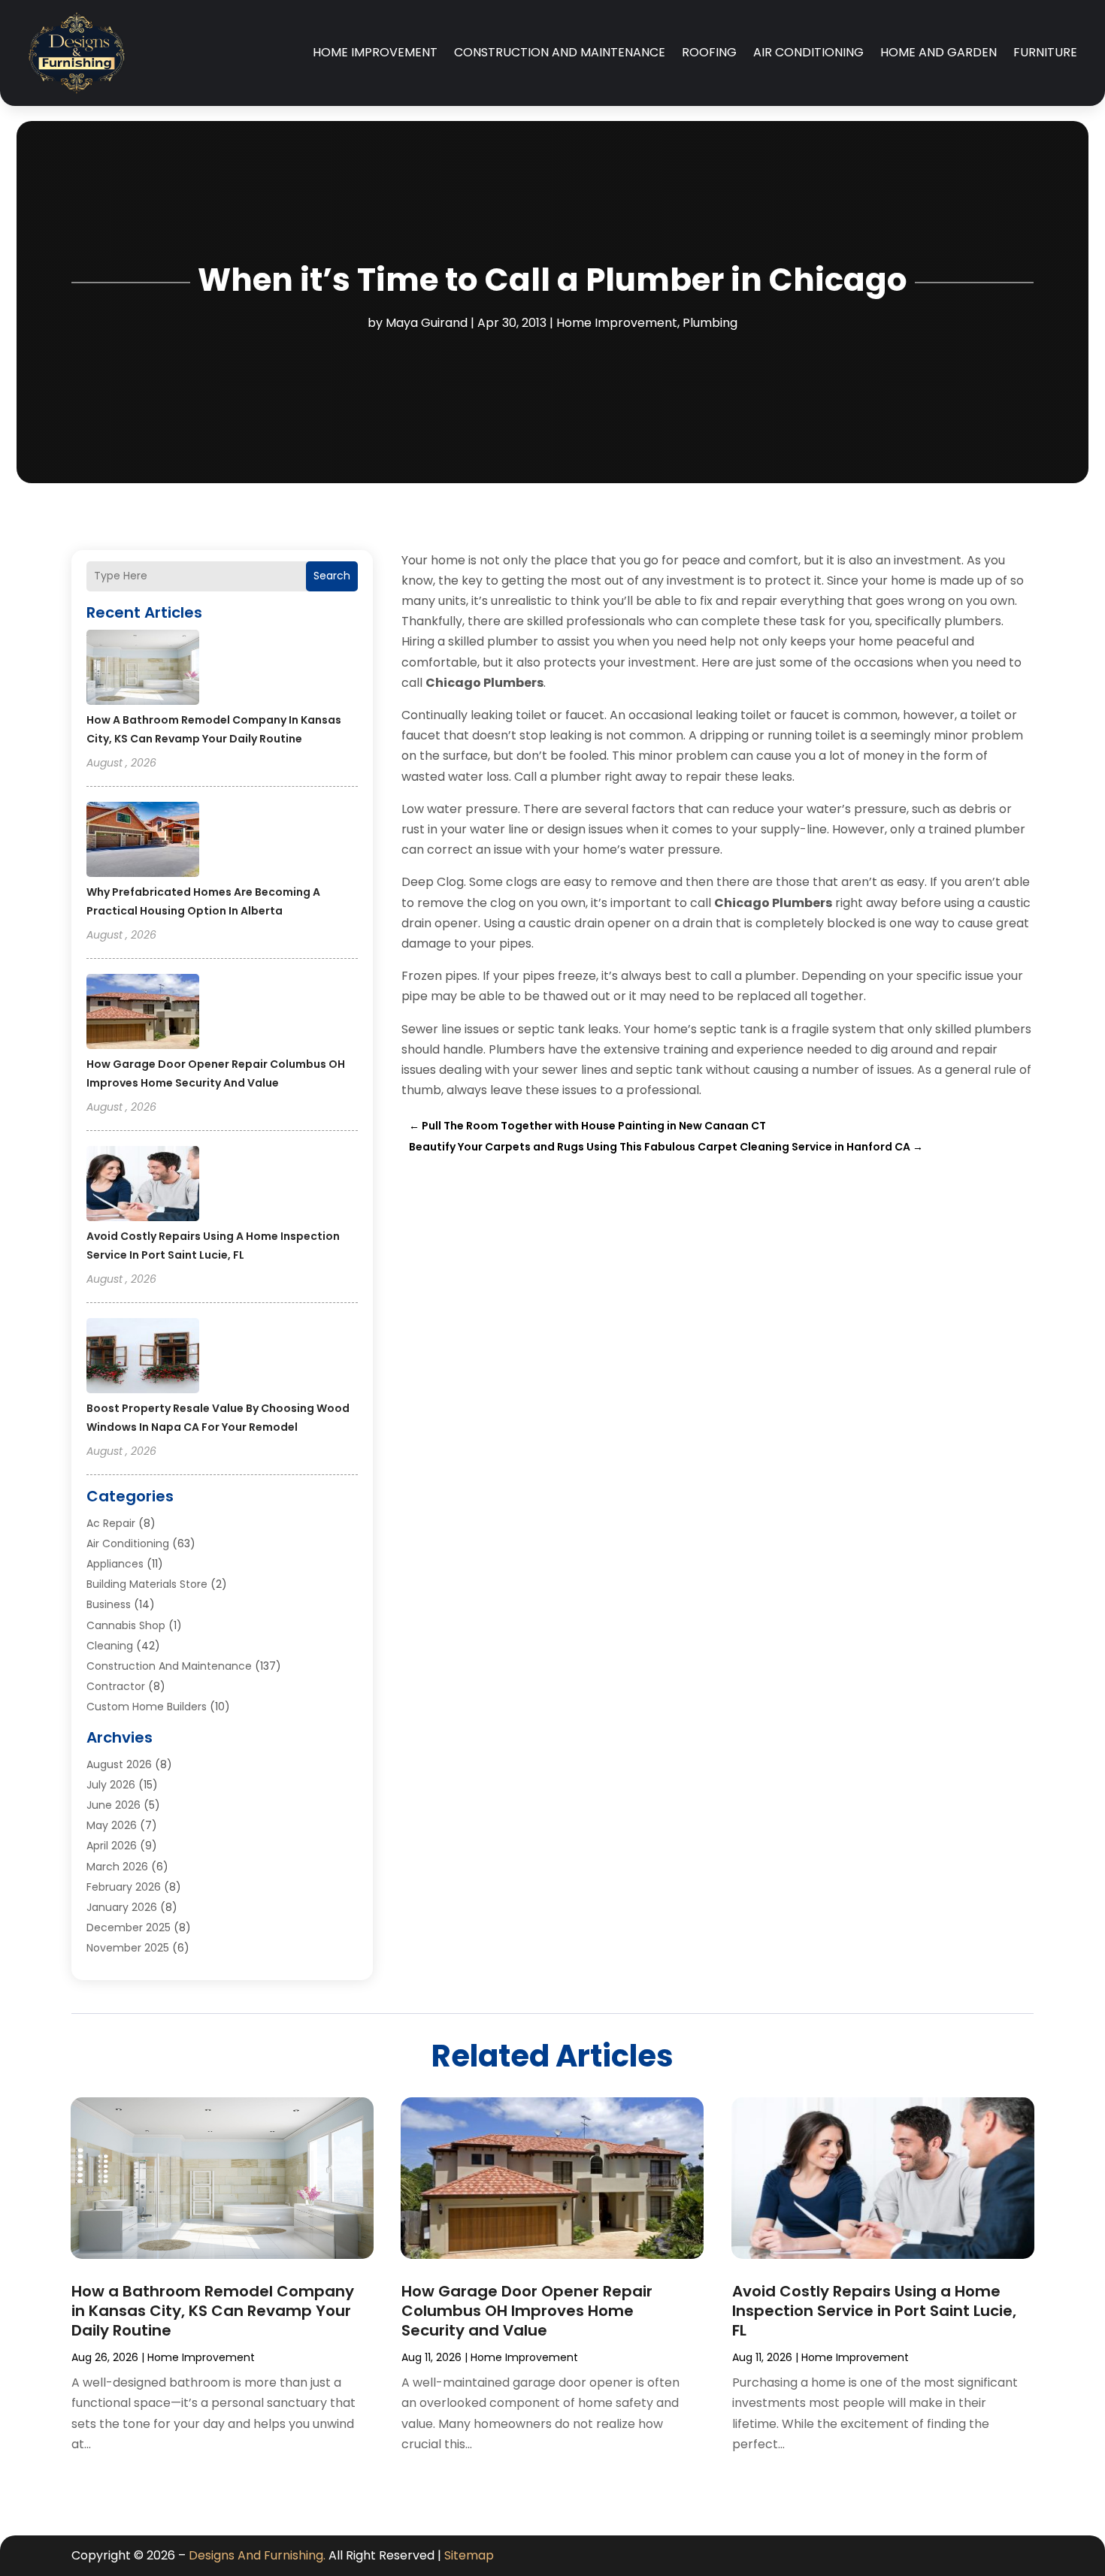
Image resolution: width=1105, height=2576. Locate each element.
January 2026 (122, 1907)
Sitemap (469, 2555)
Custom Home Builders (147, 1707)
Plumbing (710, 323)
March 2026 (117, 1867)
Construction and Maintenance (560, 52)
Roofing (709, 52)
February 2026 (124, 1887)
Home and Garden (938, 52)
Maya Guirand (427, 323)
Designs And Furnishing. (257, 2555)
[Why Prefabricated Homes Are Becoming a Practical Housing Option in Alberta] (143, 842)
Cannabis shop (126, 1625)
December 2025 (129, 1927)
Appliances (115, 1564)
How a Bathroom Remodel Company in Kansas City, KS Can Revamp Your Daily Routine (213, 2311)
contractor (116, 1686)
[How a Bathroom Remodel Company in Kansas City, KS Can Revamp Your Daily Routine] (143, 670)
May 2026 (112, 1825)
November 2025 (128, 1948)
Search (332, 576)
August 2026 (119, 1764)
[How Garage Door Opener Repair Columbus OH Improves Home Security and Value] (143, 1014)
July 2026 (111, 1785)
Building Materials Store (147, 1584)
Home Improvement (375, 52)
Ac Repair (111, 1523)
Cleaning (110, 1646)
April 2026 (112, 1846)
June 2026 (114, 1805)
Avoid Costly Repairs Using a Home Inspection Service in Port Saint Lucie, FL (874, 2311)
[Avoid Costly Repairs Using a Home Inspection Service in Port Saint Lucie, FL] (143, 1186)
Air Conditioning (808, 52)
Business (109, 1604)
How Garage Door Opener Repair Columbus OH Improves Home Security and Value (527, 2311)
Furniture (1045, 52)
